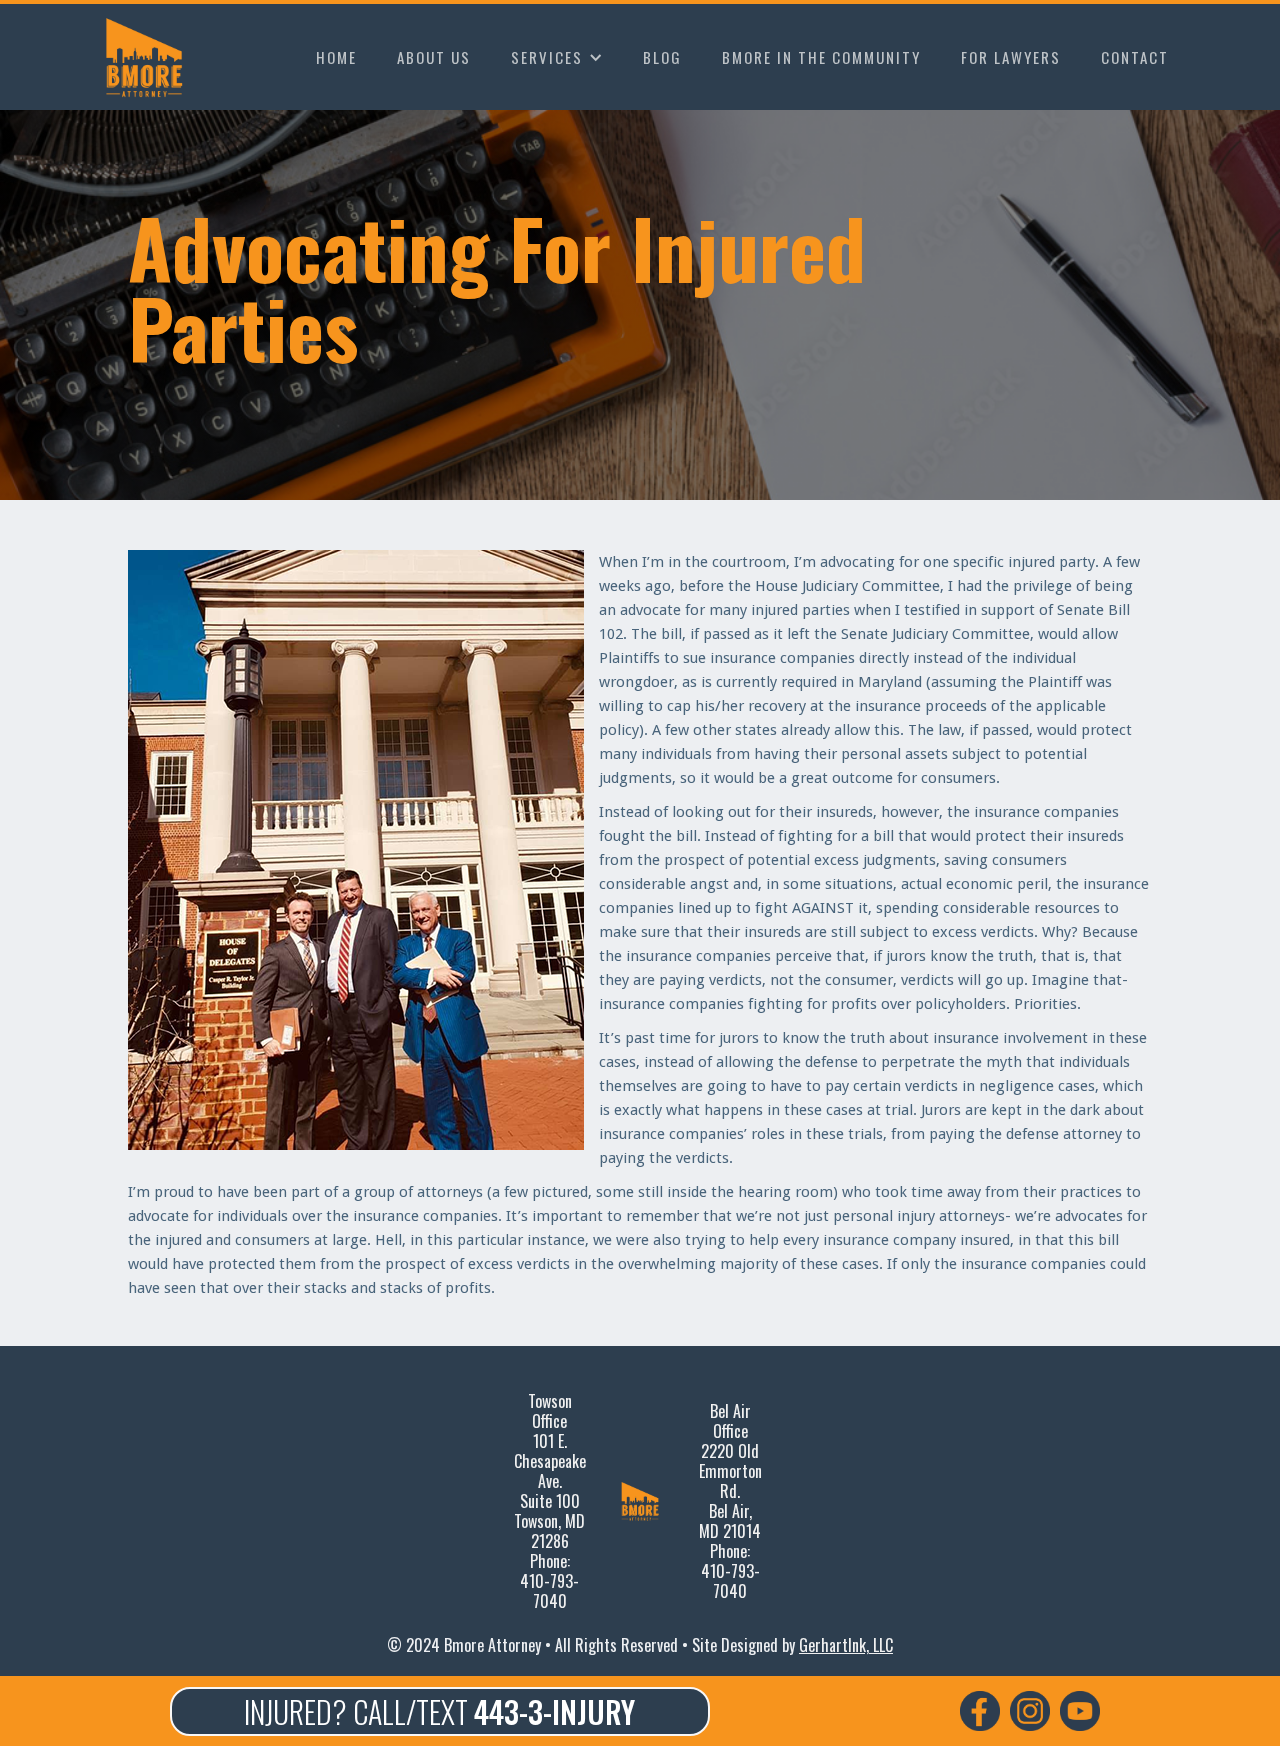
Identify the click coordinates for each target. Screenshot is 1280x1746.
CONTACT (1135, 57)
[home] (148, 57)
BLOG (662, 57)
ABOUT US (434, 57)
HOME (336, 57)
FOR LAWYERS (1011, 57)
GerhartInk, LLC (846, 1645)
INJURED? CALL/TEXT (439, 1711)
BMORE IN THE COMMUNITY (821, 57)
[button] (557, 57)
